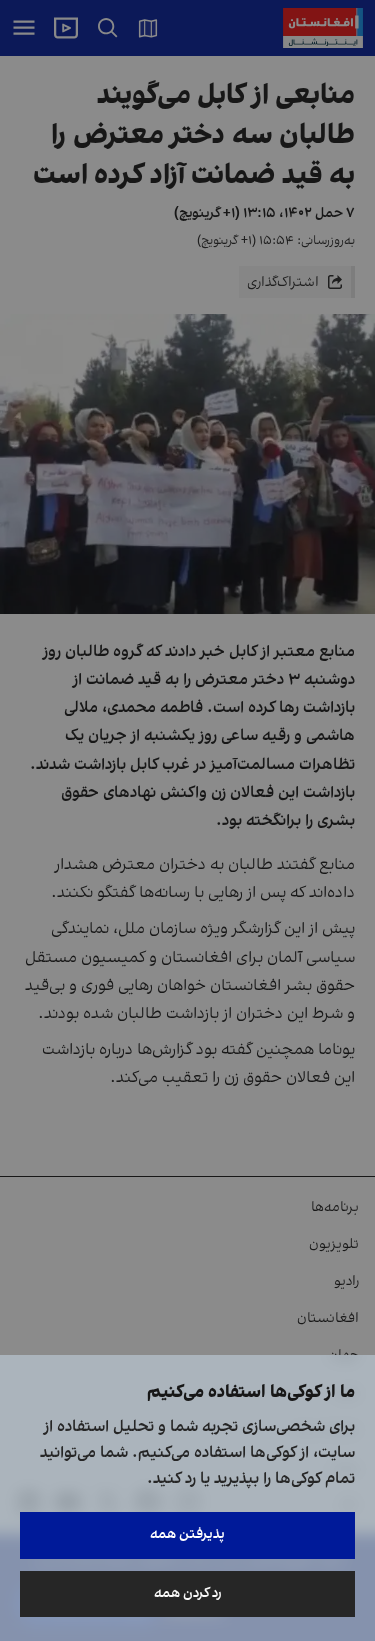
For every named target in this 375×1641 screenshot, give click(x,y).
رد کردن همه (188, 1593)
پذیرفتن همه (187, 1534)
